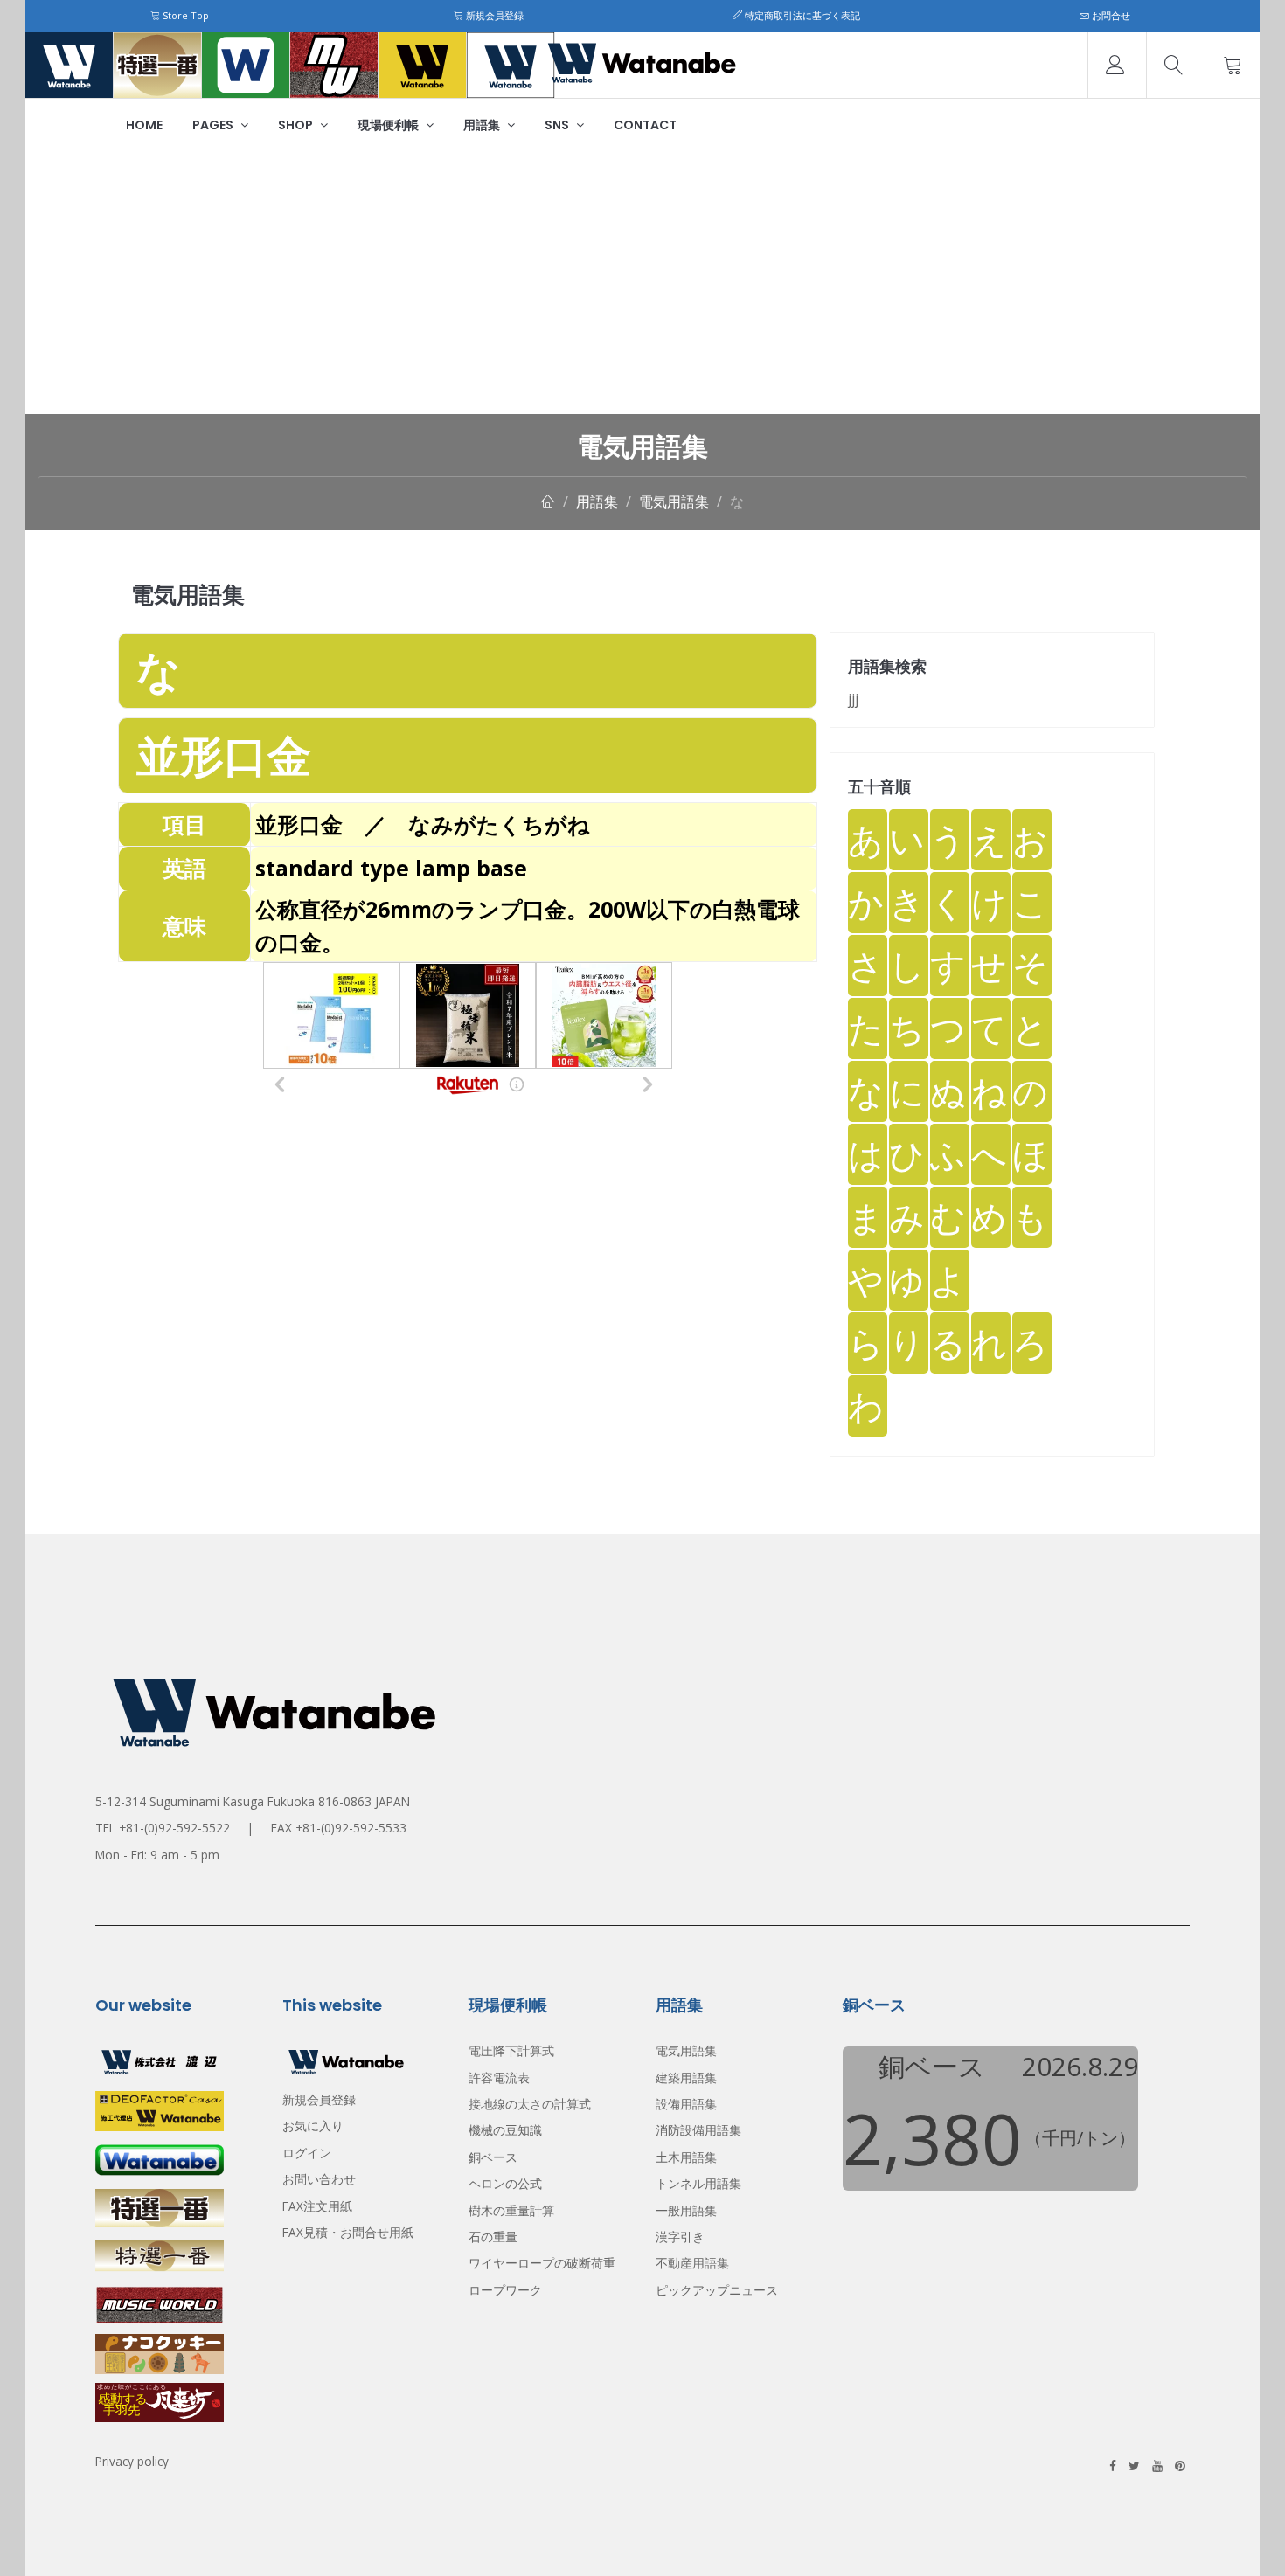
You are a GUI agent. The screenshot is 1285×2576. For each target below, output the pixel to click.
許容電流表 (499, 2077)
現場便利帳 (389, 125)
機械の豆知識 (505, 2130)
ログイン (307, 2153)
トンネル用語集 (698, 2183)
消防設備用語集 (698, 2130)
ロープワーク (505, 2290)
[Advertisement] (642, 283)
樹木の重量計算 (511, 2210)
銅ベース (493, 2157)
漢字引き (680, 2237)
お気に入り (313, 2126)
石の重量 (493, 2237)
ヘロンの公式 (505, 2183)
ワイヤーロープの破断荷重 (542, 2263)
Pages (214, 125)
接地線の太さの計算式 (530, 2104)
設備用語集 (686, 2104)
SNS (558, 125)
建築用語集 (686, 2077)
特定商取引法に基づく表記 (801, 15)
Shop (297, 125)
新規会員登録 (493, 15)
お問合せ (1110, 15)
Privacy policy (132, 2461)
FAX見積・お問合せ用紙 (348, 2232)
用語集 (483, 125)
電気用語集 (674, 502)
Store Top (184, 15)
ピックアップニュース (717, 2290)
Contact (645, 125)
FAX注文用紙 (317, 2206)
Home (144, 125)
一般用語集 (686, 2210)
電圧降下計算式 (511, 2050)
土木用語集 (686, 2157)
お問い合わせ (319, 2179)
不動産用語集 (692, 2263)
